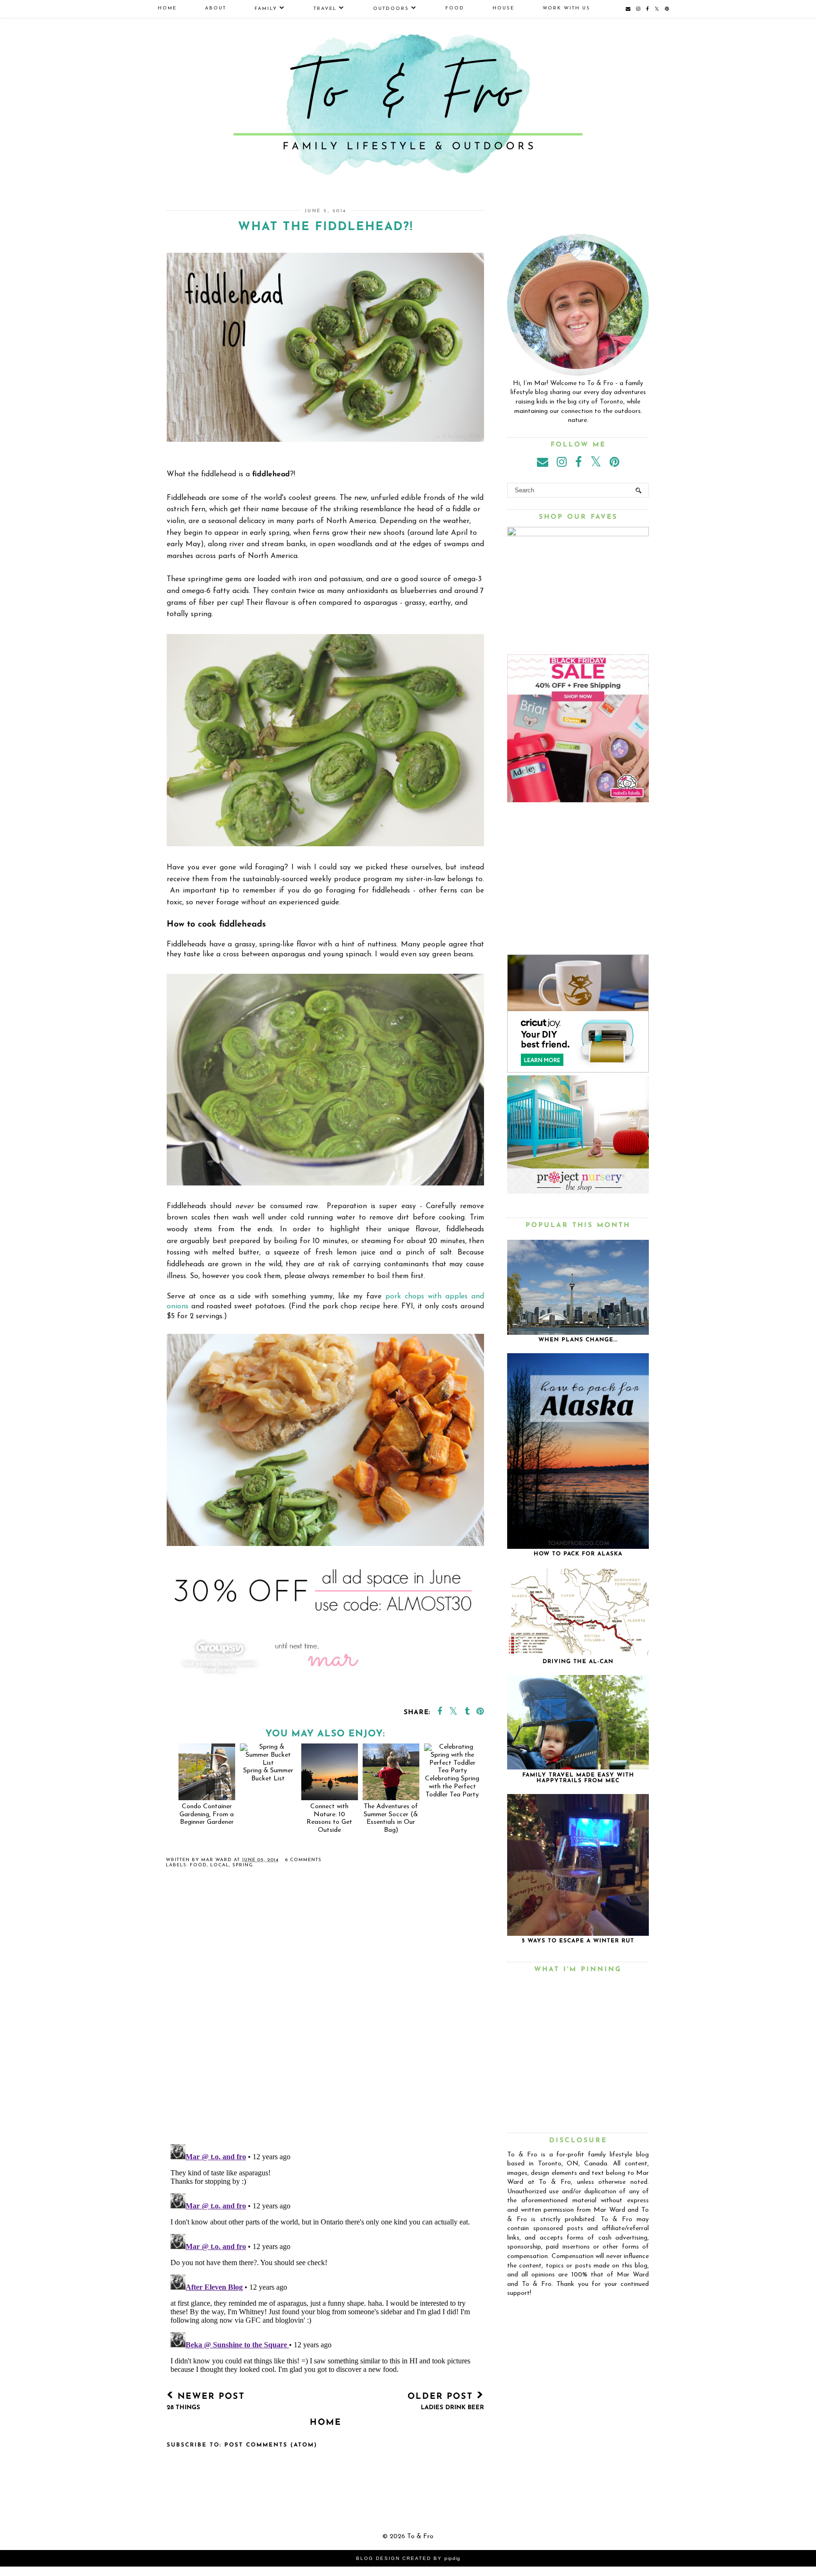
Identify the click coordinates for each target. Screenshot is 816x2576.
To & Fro (420, 2537)
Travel (325, 9)
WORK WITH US (566, 8)
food (198, 1865)
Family (266, 9)
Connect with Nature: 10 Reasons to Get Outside (329, 1818)
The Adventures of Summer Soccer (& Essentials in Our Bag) (391, 1818)
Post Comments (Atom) (271, 2445)
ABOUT (216, 8)
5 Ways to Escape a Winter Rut (578, 1941)
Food (455, 8)
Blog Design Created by (408, 2558)
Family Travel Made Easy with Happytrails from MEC (578, 1778)
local (220, 1865)
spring (243, 1865)
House (503, 8)
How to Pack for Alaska (578, 1554)
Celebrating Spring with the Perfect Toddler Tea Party (452, 1786)
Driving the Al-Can (578, 1662)
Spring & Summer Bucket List (268, 1775)
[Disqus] (325, 2014)
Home (167, 8)
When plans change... (578, 1340)
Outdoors (391, 9)
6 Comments (303, 1860)
